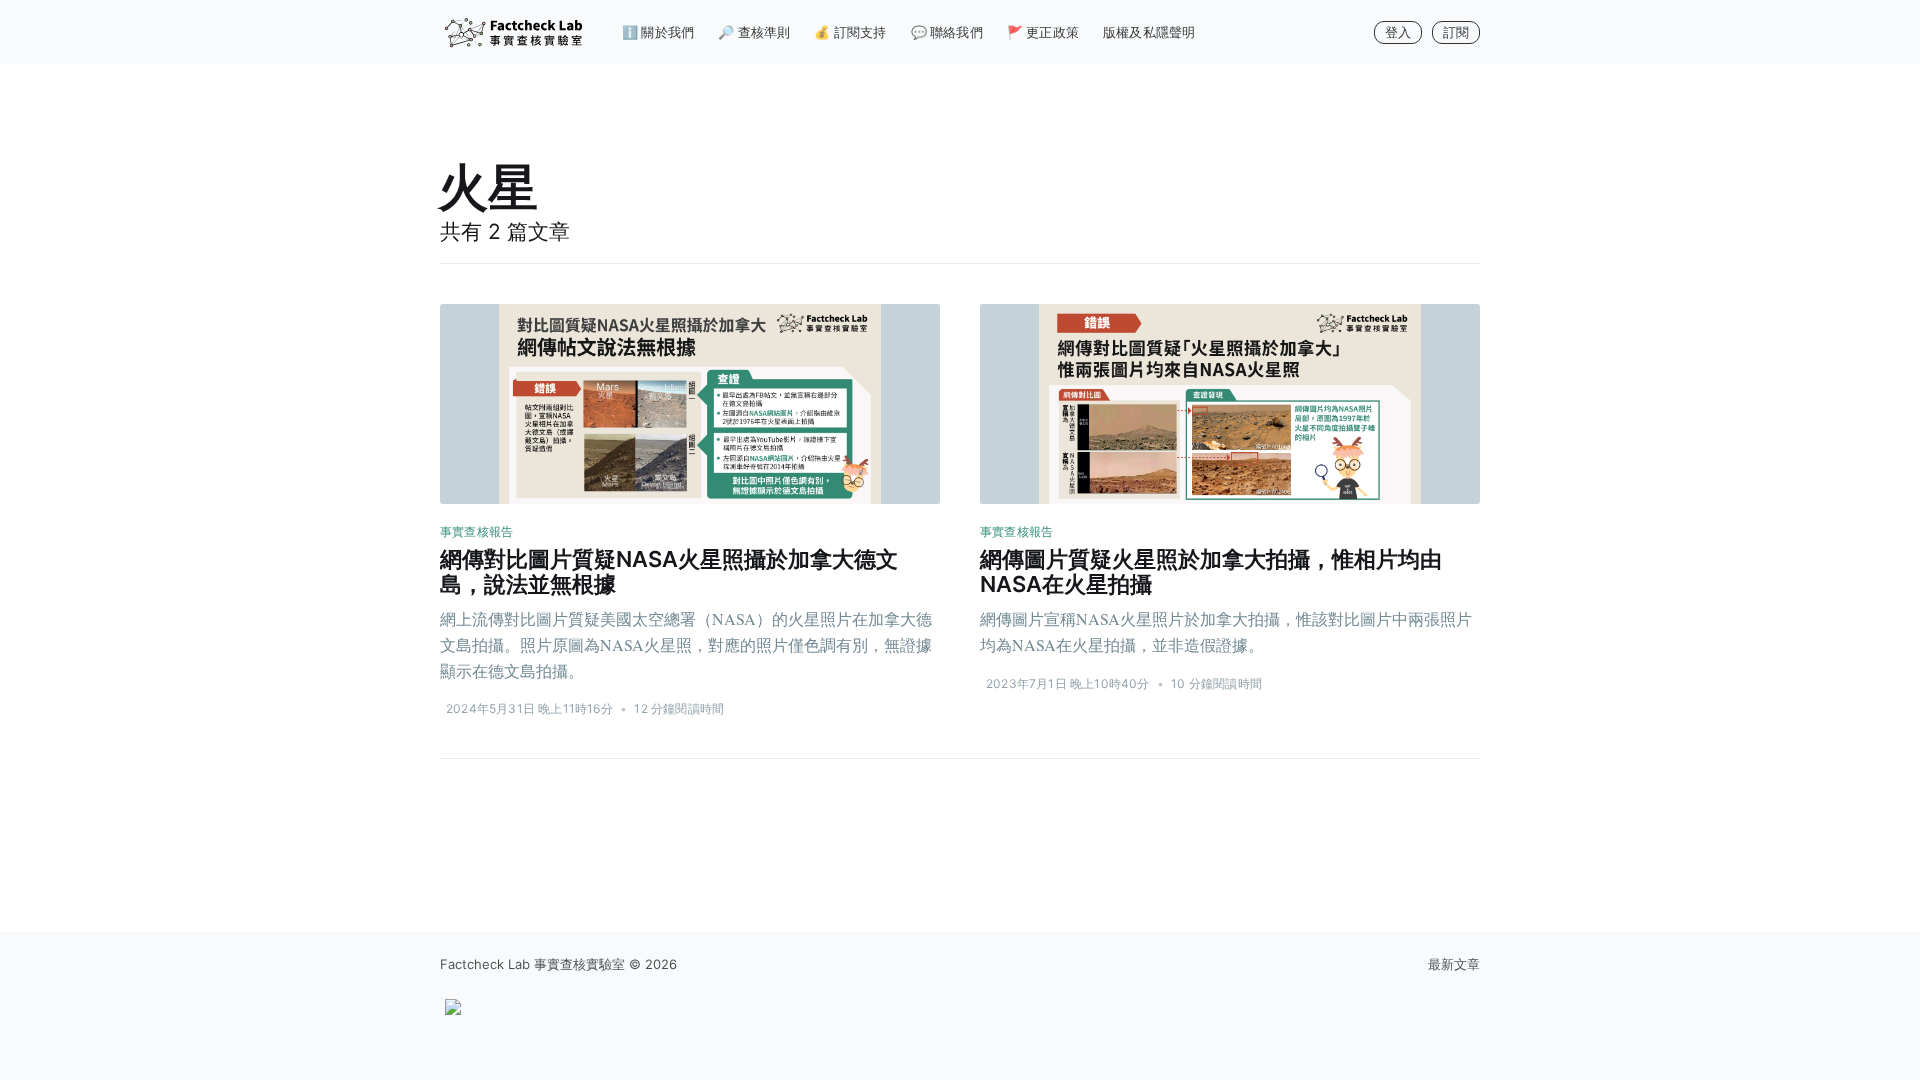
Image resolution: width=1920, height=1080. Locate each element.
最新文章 (1454, 964)
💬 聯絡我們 (947, 32)
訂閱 (1456, 32)
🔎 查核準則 (754, 32)
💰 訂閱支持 (850, 32)
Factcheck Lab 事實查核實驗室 (532, 964)
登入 (1398, 32)
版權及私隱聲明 (1149, 32)
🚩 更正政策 (1043, 32)
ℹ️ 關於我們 (658, 32)
